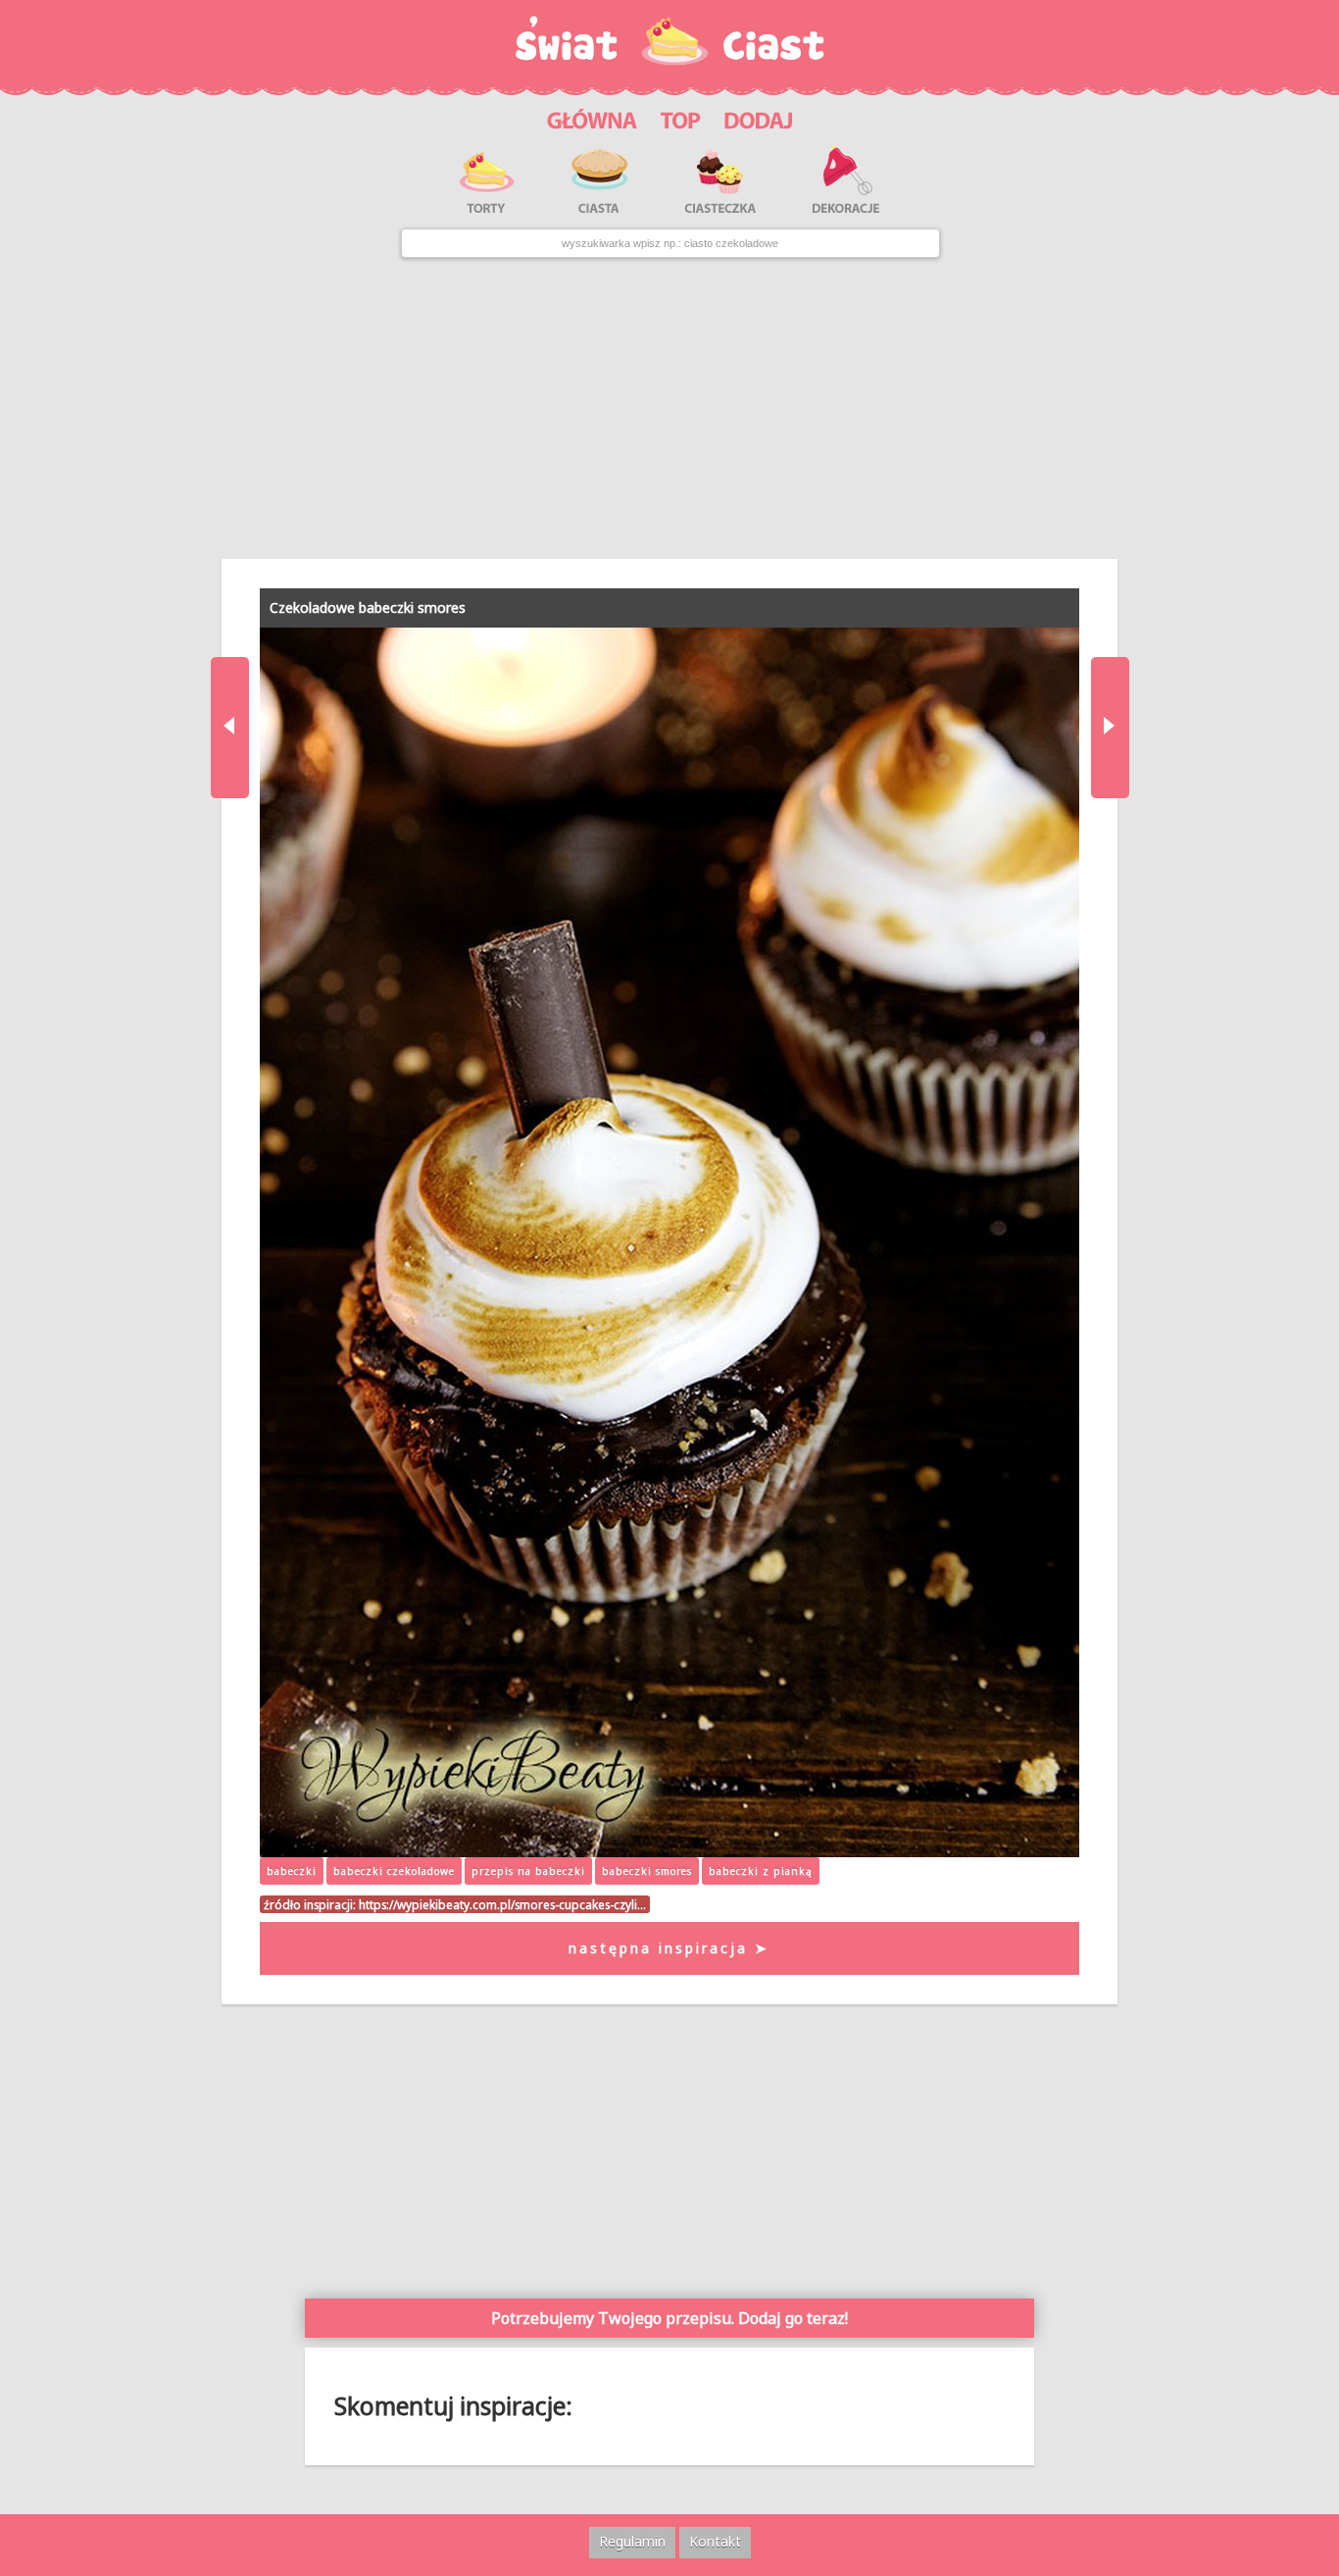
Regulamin (632, 2541)
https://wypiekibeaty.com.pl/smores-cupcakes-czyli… (502, 1904)
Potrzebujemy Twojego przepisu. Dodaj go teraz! (669, 2318)
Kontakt (715, 2541)
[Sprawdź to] (681, 118)
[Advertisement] (669, 408)
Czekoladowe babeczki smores (368, 607)
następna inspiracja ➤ (669, 1948)
